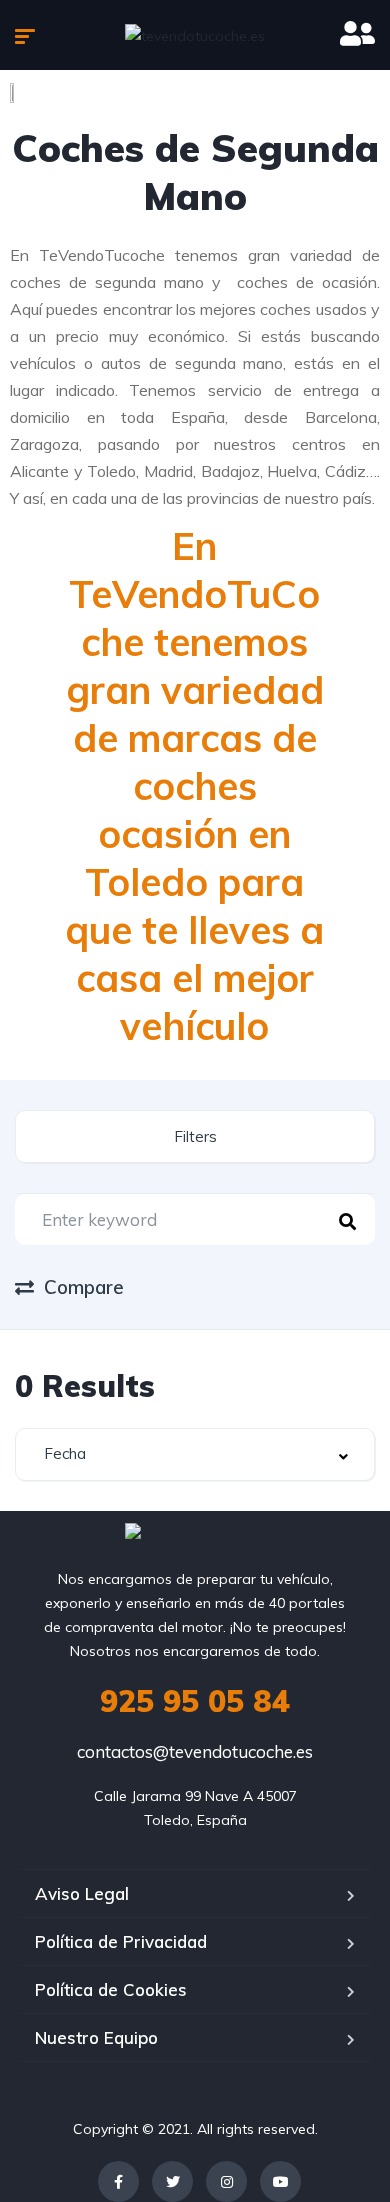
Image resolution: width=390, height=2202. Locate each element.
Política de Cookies (111, 1989)
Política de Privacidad (121, 1941)
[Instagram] (226, 2181)
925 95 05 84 (195, 1701)
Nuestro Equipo (96, 2037)
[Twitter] (172, 2181)
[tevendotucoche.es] (195, 34)
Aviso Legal (82, 1893)
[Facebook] (118, 2181)
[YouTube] (280, 2181)
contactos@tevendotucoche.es (195, 1751)
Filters (195, 1136)
